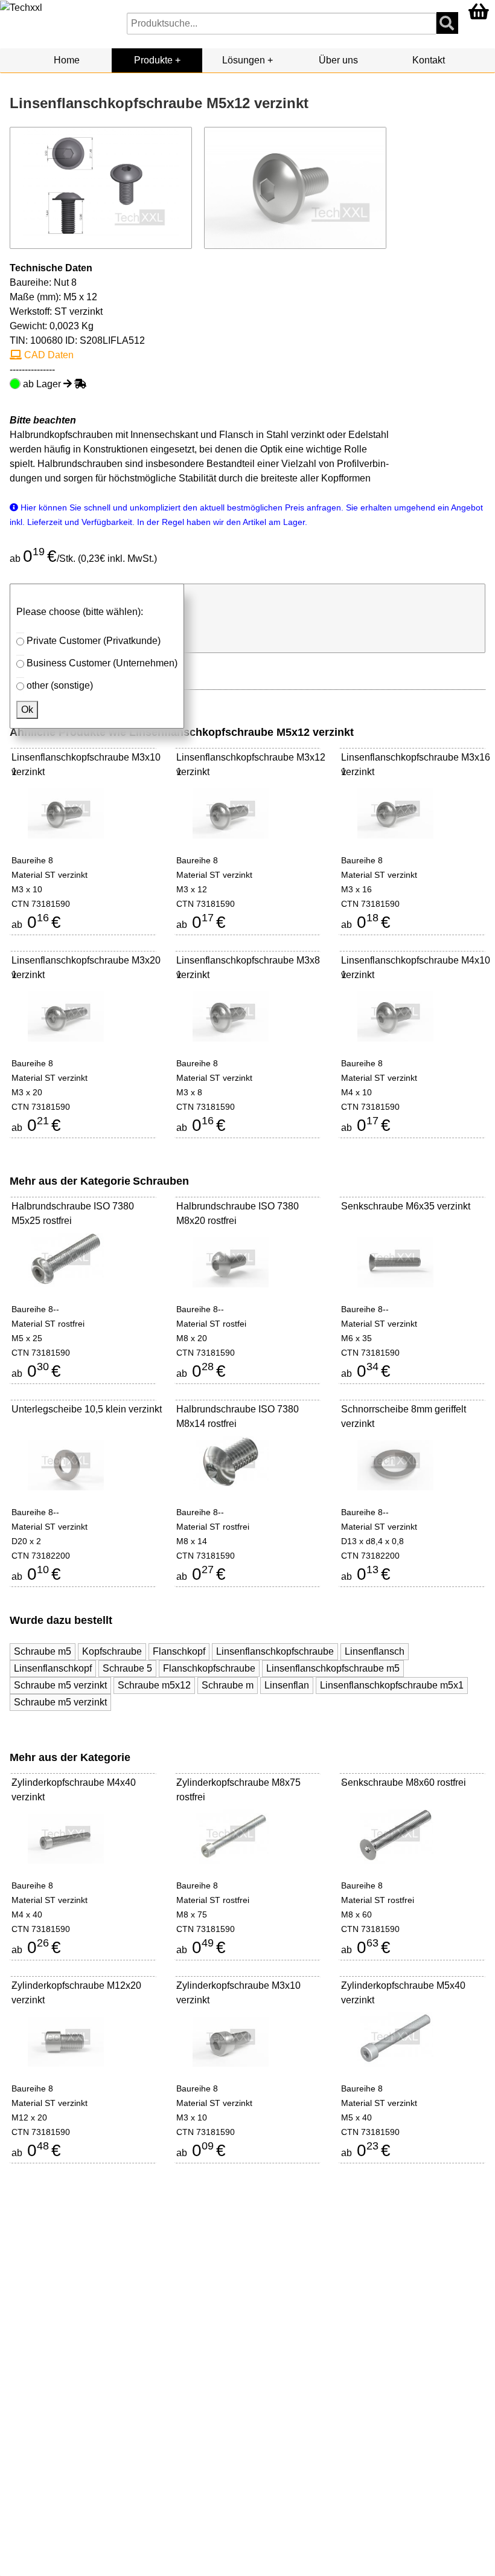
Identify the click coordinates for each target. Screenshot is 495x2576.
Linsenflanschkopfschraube (275, 1651)
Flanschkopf (179, 1651)
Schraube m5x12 (154, 1685)
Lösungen (244, 60)
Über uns (338, 60)
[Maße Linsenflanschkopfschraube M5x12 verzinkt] (101, 187)
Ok (27, 710)
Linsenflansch (375, 1651)
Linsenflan (287, 1685)
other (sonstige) (60, 685)
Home (67, 60)
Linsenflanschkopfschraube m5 (333, 1668)
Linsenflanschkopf (53, 1668)
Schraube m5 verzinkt (60, 1685)
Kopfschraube (112, 1651)
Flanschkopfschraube (209, 1668)
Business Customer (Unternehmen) (102, 663)
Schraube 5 (127, 1668)
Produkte (153, 60)
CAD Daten (48, 355)
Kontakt (429, 60)
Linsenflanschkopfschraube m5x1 (392, 1685)
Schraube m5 (43, 1651)
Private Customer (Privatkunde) (94, 641)
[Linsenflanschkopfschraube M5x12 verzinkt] (295, 187)
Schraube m (228, 1685)
